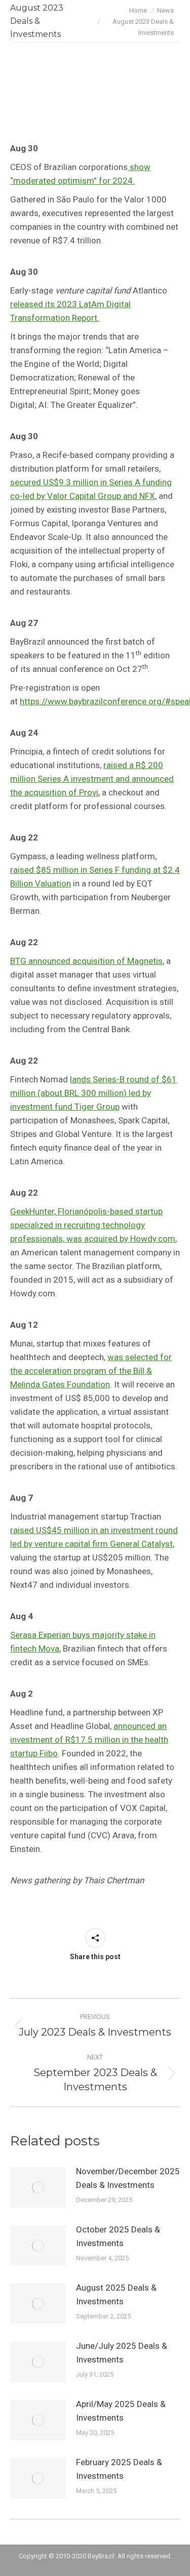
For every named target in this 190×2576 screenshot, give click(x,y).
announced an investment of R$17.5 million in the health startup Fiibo (89, 1740)
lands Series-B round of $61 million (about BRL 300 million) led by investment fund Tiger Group (93, 1093)
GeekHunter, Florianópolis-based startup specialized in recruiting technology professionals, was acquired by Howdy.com (93, 1225)
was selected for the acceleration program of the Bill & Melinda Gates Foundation (91, 1371)
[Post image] (38, 2187)
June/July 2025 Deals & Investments (122, 2353)
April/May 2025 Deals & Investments (121, 2411)
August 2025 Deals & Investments (116, 2294)
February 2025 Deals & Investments (119, 2469)
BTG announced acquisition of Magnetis (86, 961)
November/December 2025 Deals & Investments (128, 2178)
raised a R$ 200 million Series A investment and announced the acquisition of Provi (92, 779)
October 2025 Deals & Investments (118, 2236)
